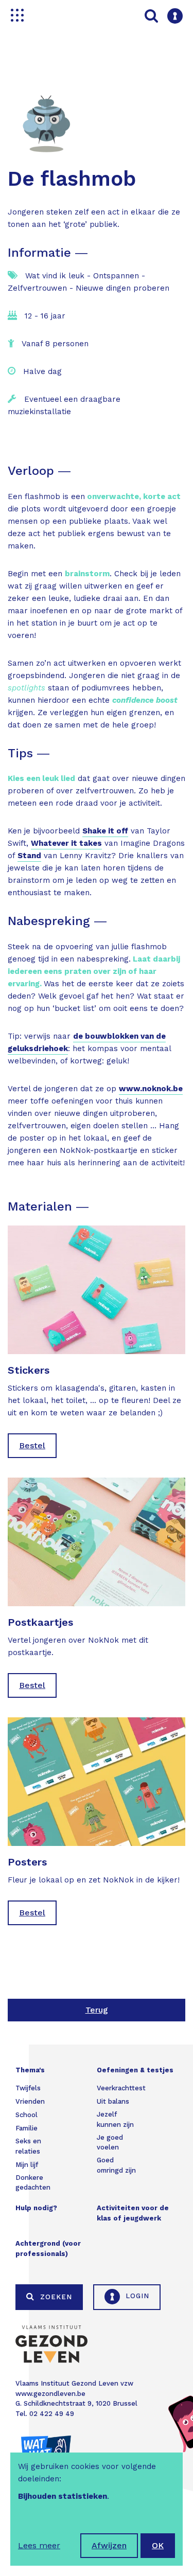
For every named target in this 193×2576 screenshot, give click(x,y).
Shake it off (105, 831)
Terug (97, 2010)
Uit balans (113, 2101)
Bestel (32, 1445)
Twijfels (28, 2088)
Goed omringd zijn (116, 2165)
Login (136, 2296)
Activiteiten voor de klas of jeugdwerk (133, 2213)
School (27, 2115)
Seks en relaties (28, 2146)
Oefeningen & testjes (135, 2070)
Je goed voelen (110, 2143)
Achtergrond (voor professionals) (48, 2249)
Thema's (30, 2070)
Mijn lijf (27, 2165)
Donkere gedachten (33, 2183)
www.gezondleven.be (50, 2394)
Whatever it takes (66, 843)
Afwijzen (109, 2545)
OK (158, 2545)
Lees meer (39, 2545)
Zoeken (55, 2297)
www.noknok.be (151, 1089)
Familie (27, 2128)
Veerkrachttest (121, 2088)
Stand (29, 856)
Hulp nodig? (36, 2208)
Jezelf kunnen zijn (115, 2119)
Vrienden (30, 2101)
